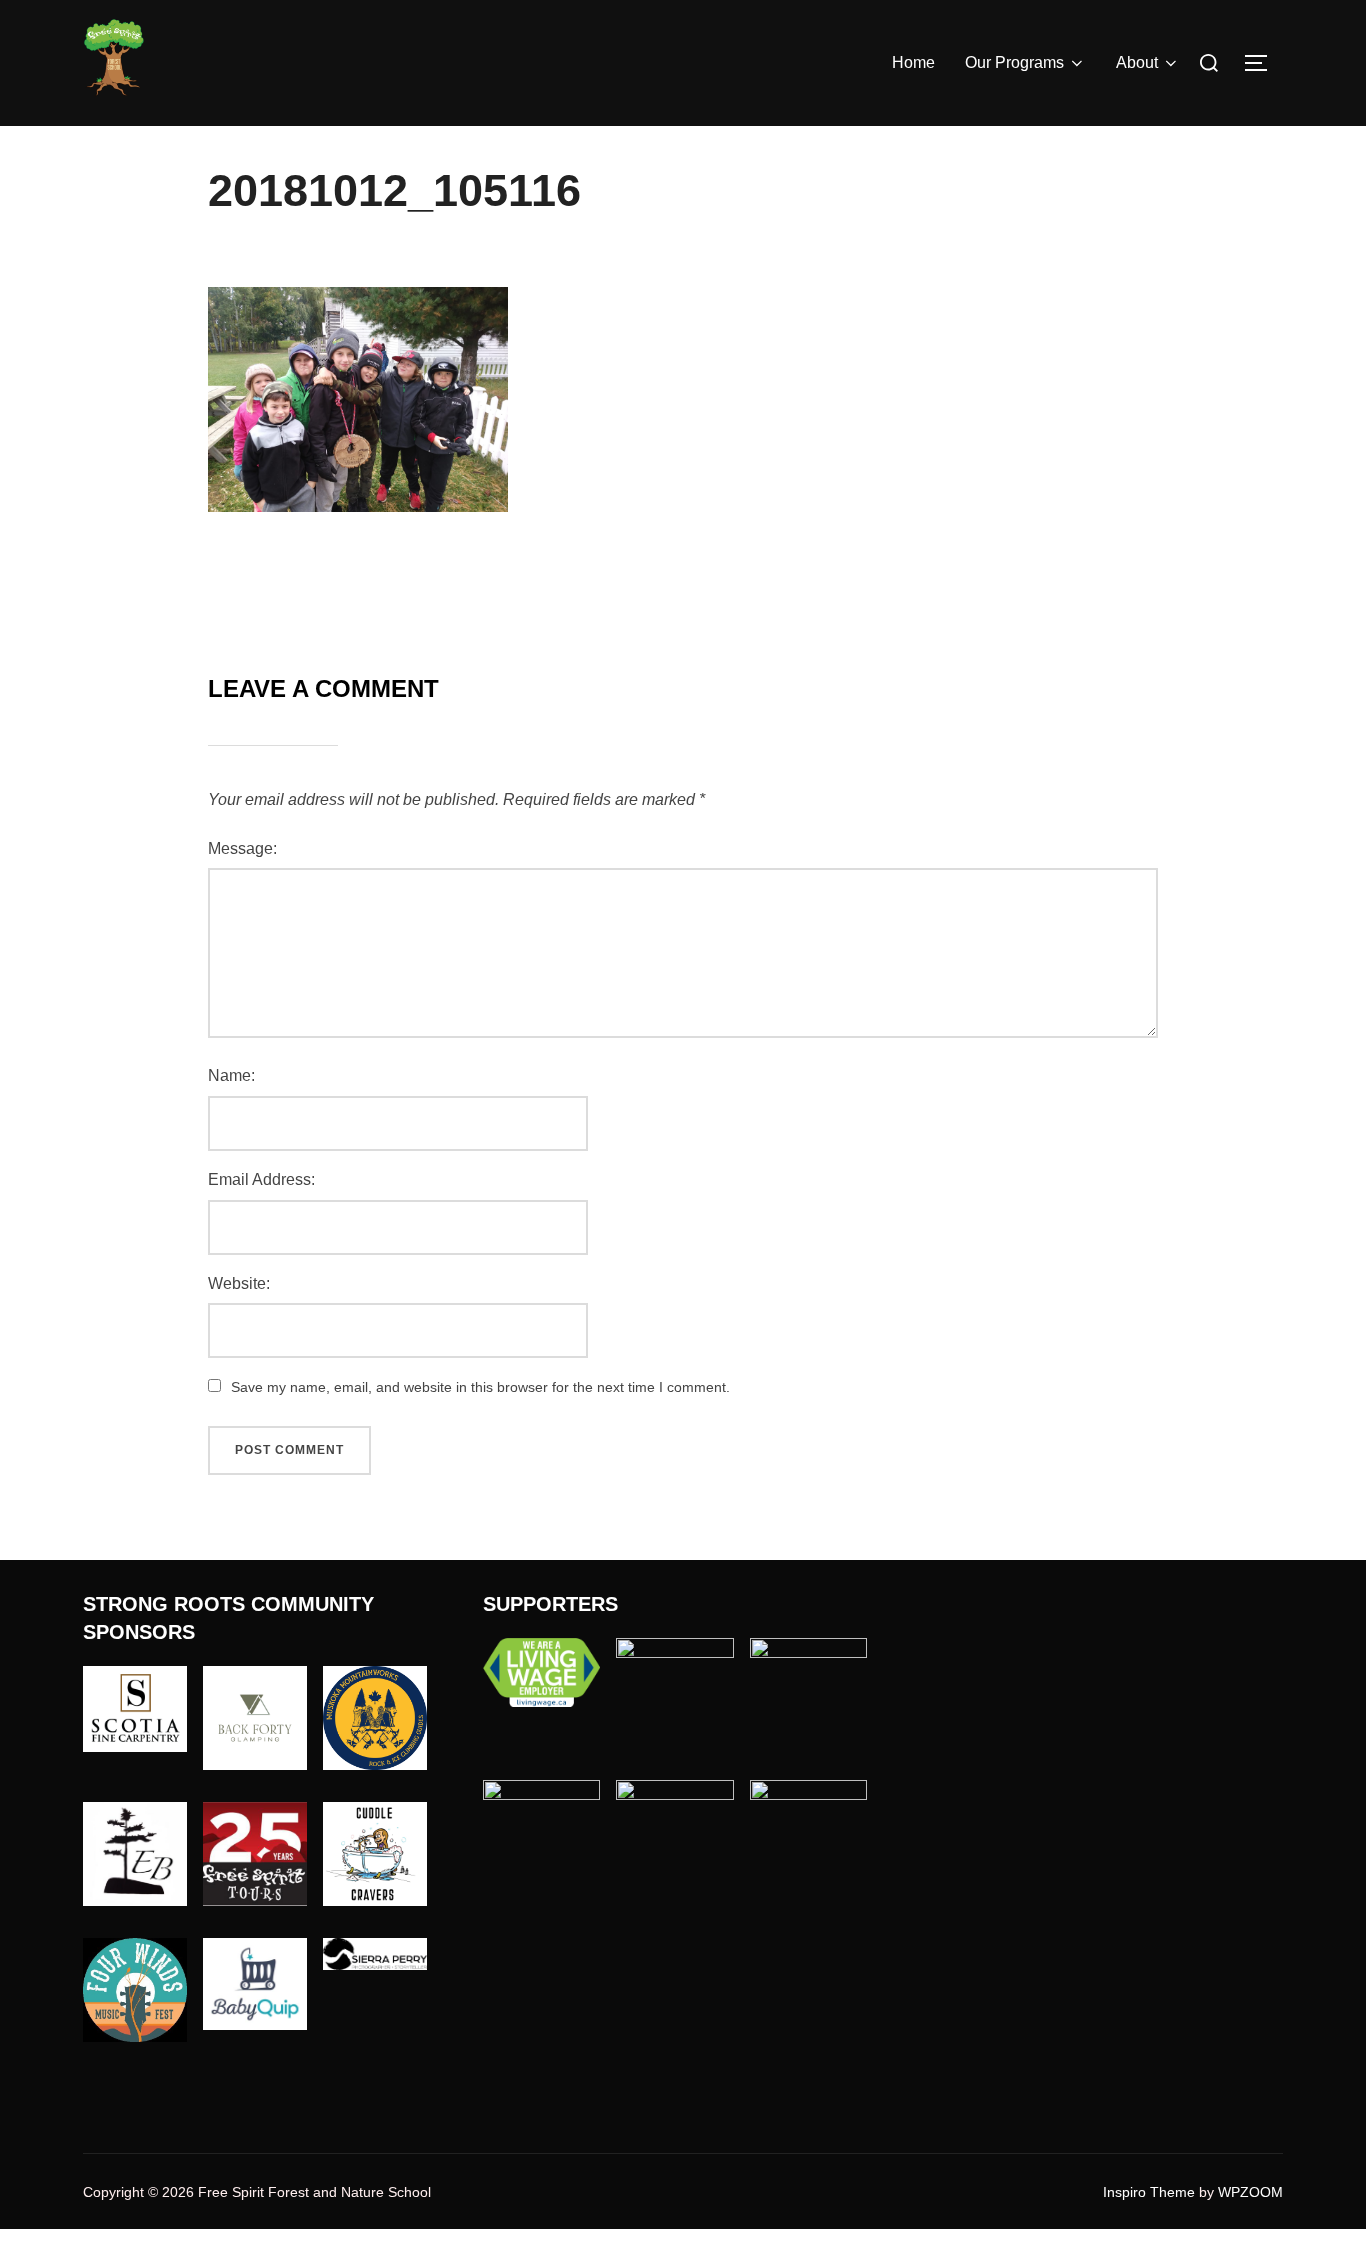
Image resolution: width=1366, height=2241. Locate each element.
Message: (242, 848)
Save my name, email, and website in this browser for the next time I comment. (480, 1387)
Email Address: (261, 1179)
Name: (231, 1075)
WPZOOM (1250, 2192)
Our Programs (1014, 62)
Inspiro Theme (1149, 2192)
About (1137, 62)
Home (913, 62)
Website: (239, 1283)
